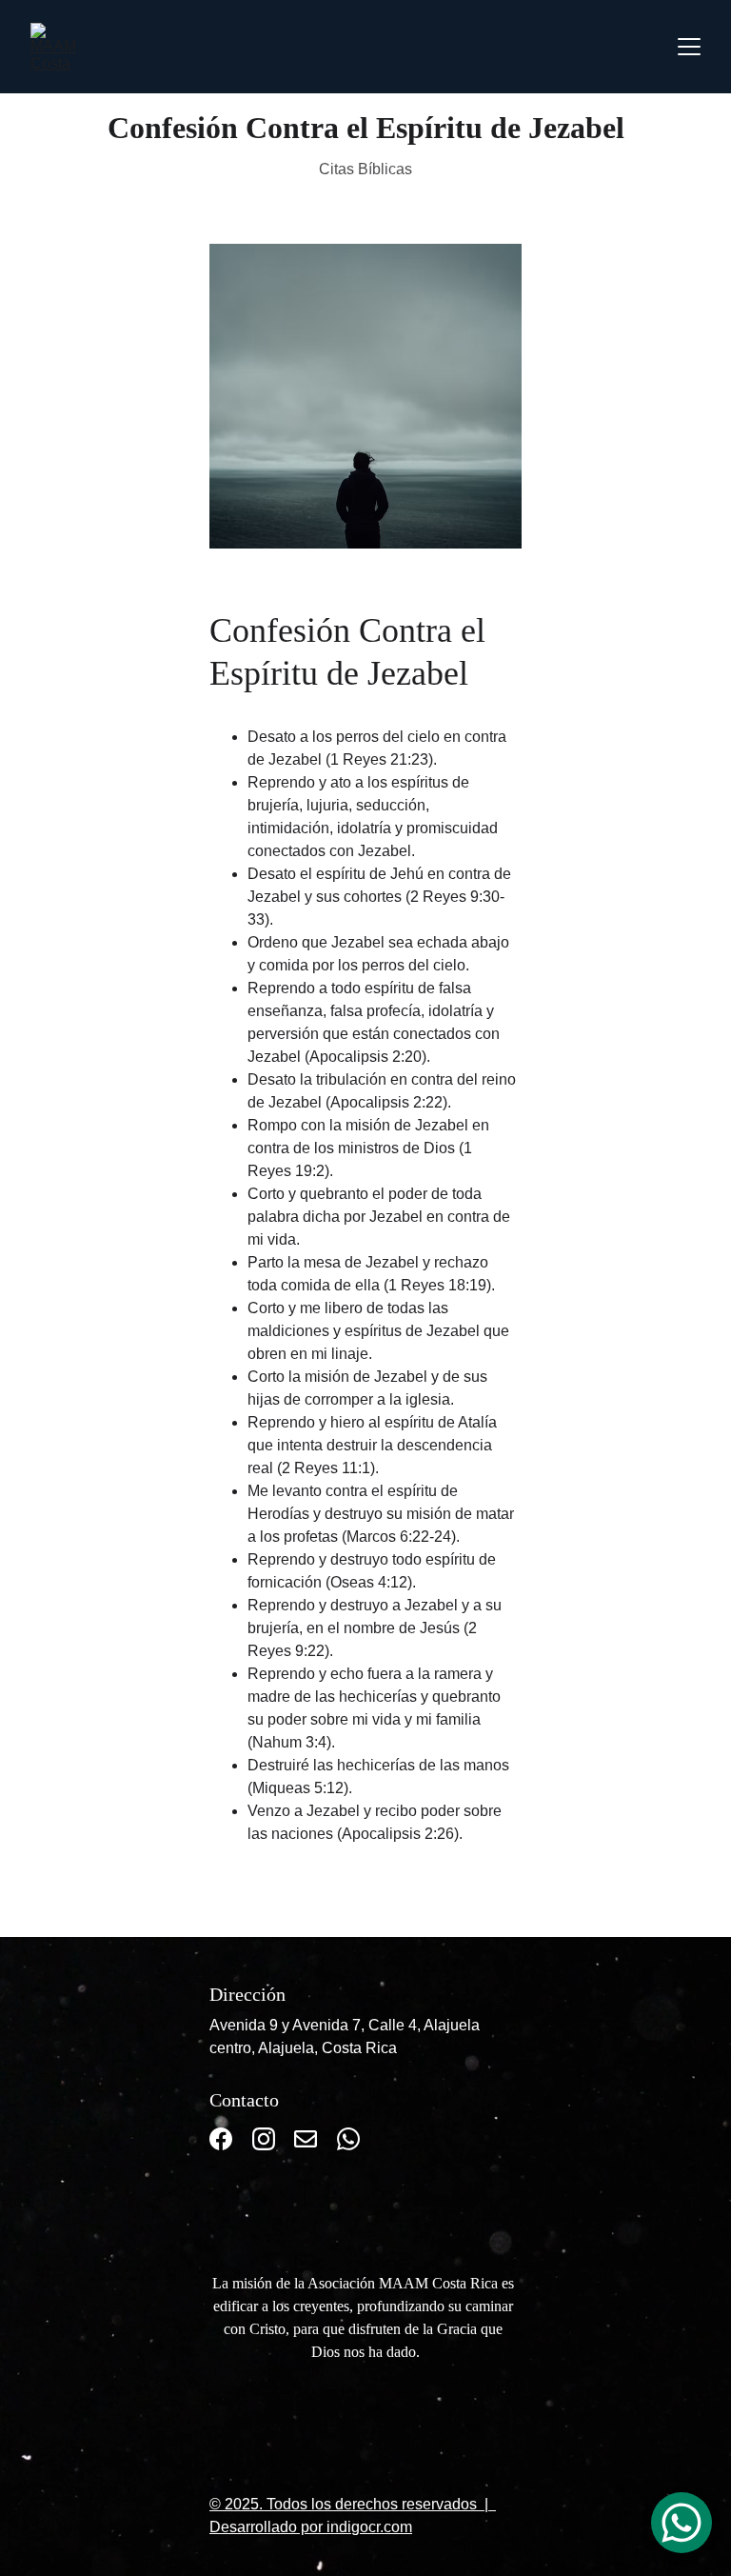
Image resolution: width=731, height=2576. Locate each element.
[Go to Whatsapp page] (348, 2139)
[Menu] (689, 47)
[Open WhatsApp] (682, 2523)
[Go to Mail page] (306, 2139)
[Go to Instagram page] (264, 2139)
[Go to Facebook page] (221, 2139)
